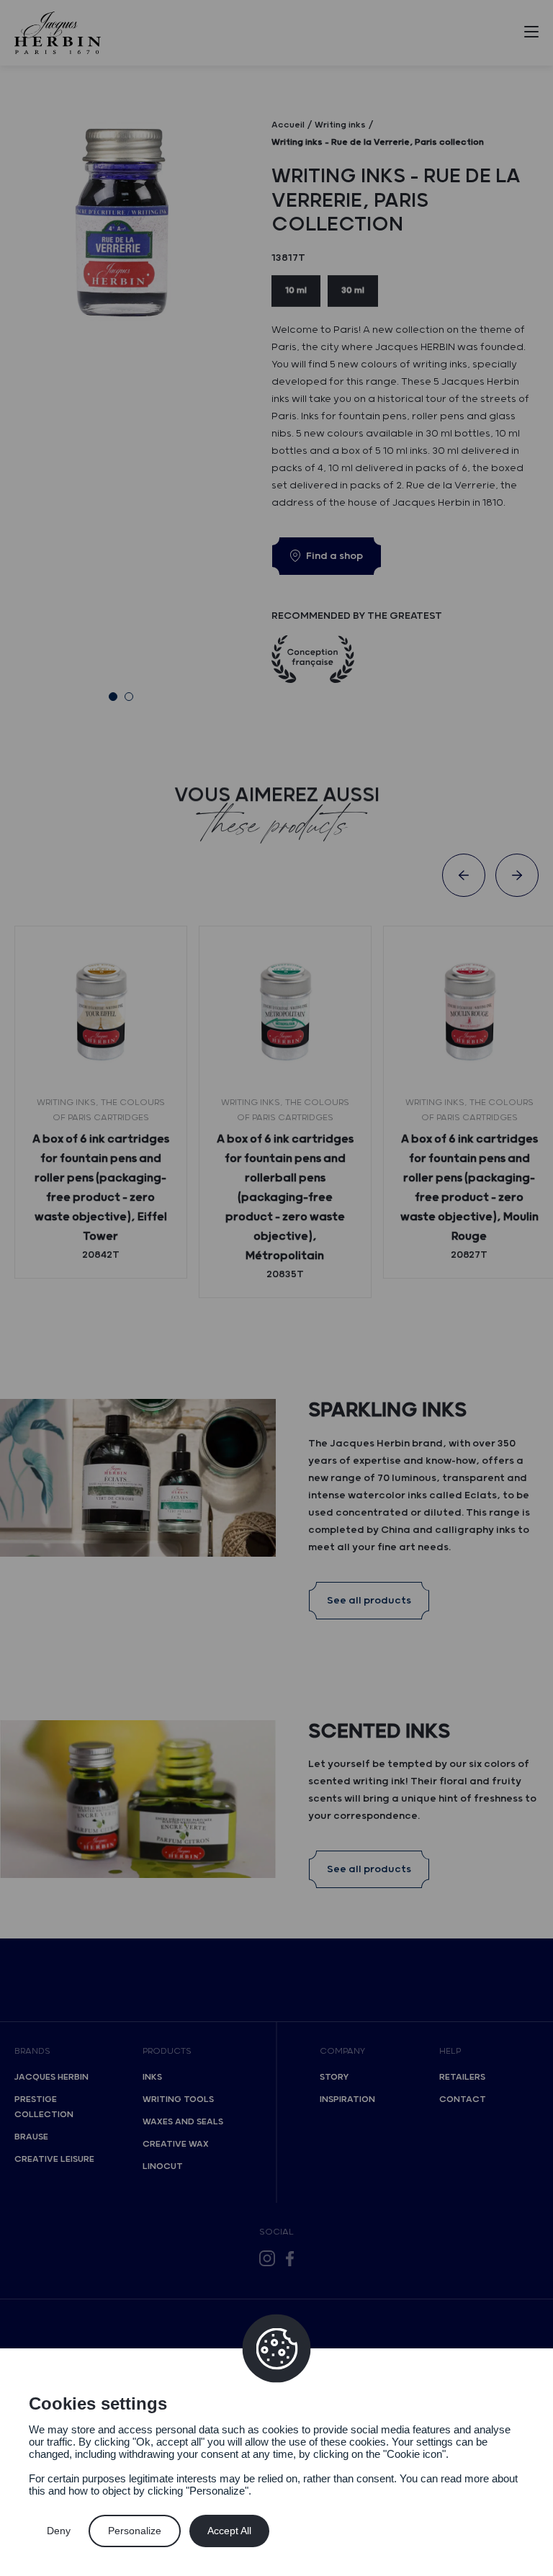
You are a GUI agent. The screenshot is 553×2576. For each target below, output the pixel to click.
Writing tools (178, 2099)
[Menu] (531, 35)
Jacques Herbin (51, 2077)
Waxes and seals (183, 2122)
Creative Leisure (54, 2159)
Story (334, 2077)
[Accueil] (58, 33)
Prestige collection (44, 2107)
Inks (152, 2077)
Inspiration (347, 2099)
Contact (463, 2099)
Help (450, 2051)
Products (167, 2051)
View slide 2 (129, 697)
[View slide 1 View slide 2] (121, 399)
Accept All (229, 2531)
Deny (59, 2531)
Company (342, 2051)
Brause (31, 2137)
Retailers (462, 2077)
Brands (32, 2051)
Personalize (135, 2531)
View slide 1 (113, 697)
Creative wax (176, 2144)
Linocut (163, 2166)
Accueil (288, 125)
